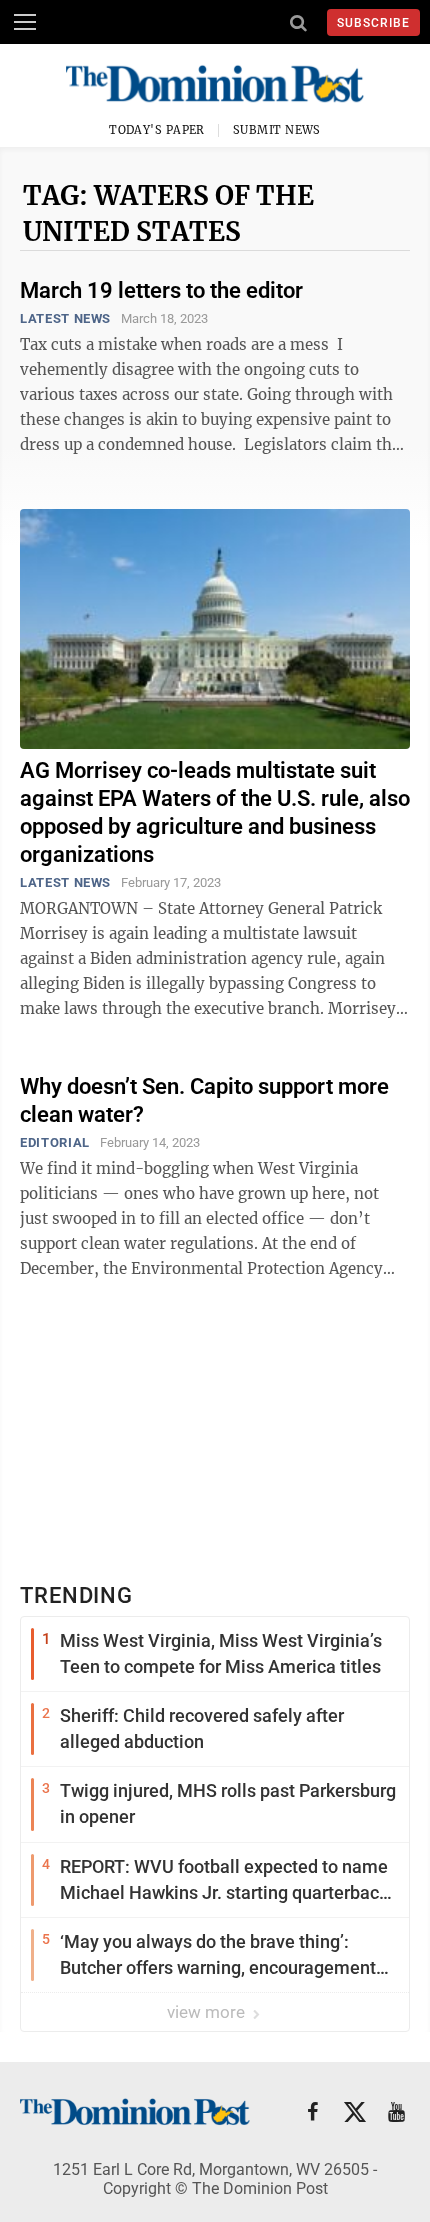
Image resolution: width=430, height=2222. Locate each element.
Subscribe (373, 23)
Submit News (277, 130)
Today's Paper (157, 130)
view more (208, 2012)
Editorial (55, 1142)
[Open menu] (25, 22)
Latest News (65, 318)
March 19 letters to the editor (161, 290)
